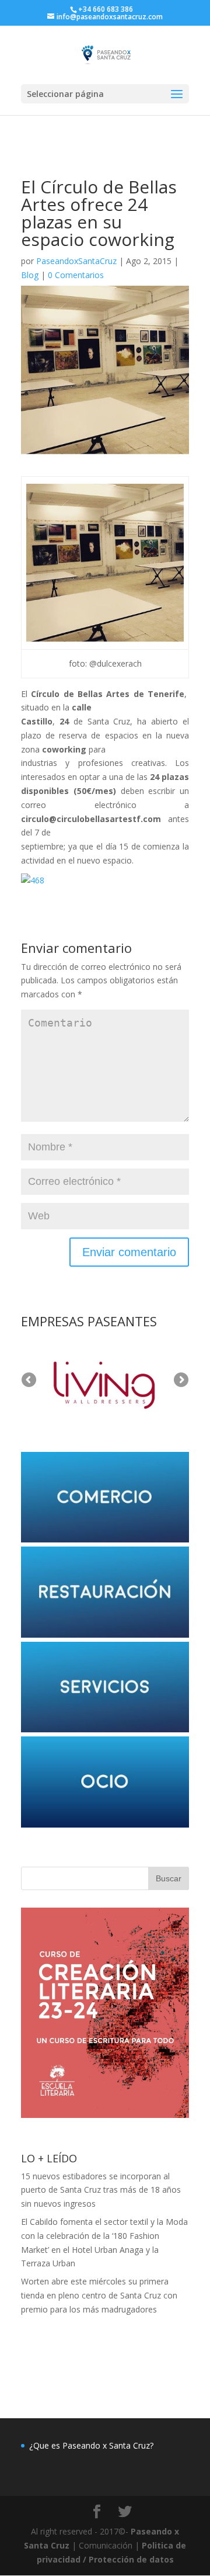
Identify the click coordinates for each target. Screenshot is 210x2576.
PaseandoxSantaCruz (76, 261)
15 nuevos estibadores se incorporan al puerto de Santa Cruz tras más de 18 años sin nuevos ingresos (101, 2190)
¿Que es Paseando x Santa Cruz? (91, 2445)
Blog (30, 275)
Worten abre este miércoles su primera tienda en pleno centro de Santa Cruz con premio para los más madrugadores (99, 2295)
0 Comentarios (76, 275)
